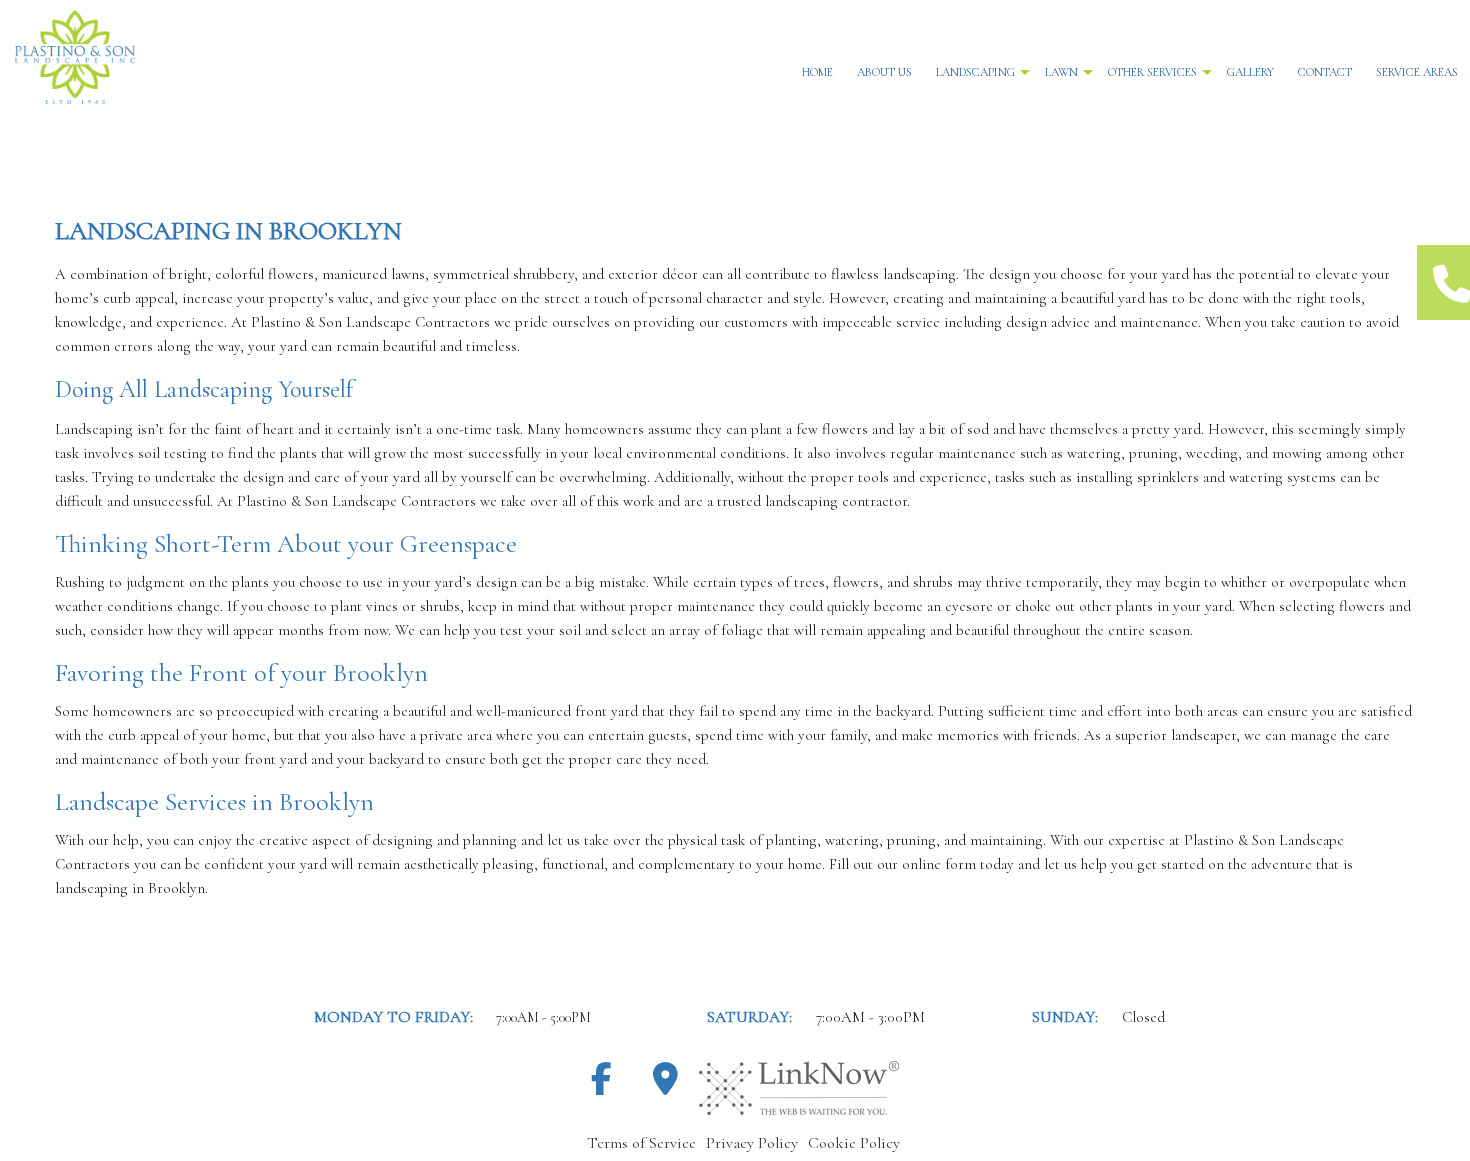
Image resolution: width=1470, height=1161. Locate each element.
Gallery (1250, 72)
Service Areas (1417, 72)
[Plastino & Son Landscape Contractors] (245, 57)
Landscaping (975, 72)
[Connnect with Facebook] (601, 1086)
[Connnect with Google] (665, 1086)
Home (817, 72)
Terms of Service (641, 1143)
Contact (1325, 72)
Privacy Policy (752, 1143)
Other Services (1152, 72)
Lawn (1061, 72)
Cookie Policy (854, 1143)
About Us (884, 72)
